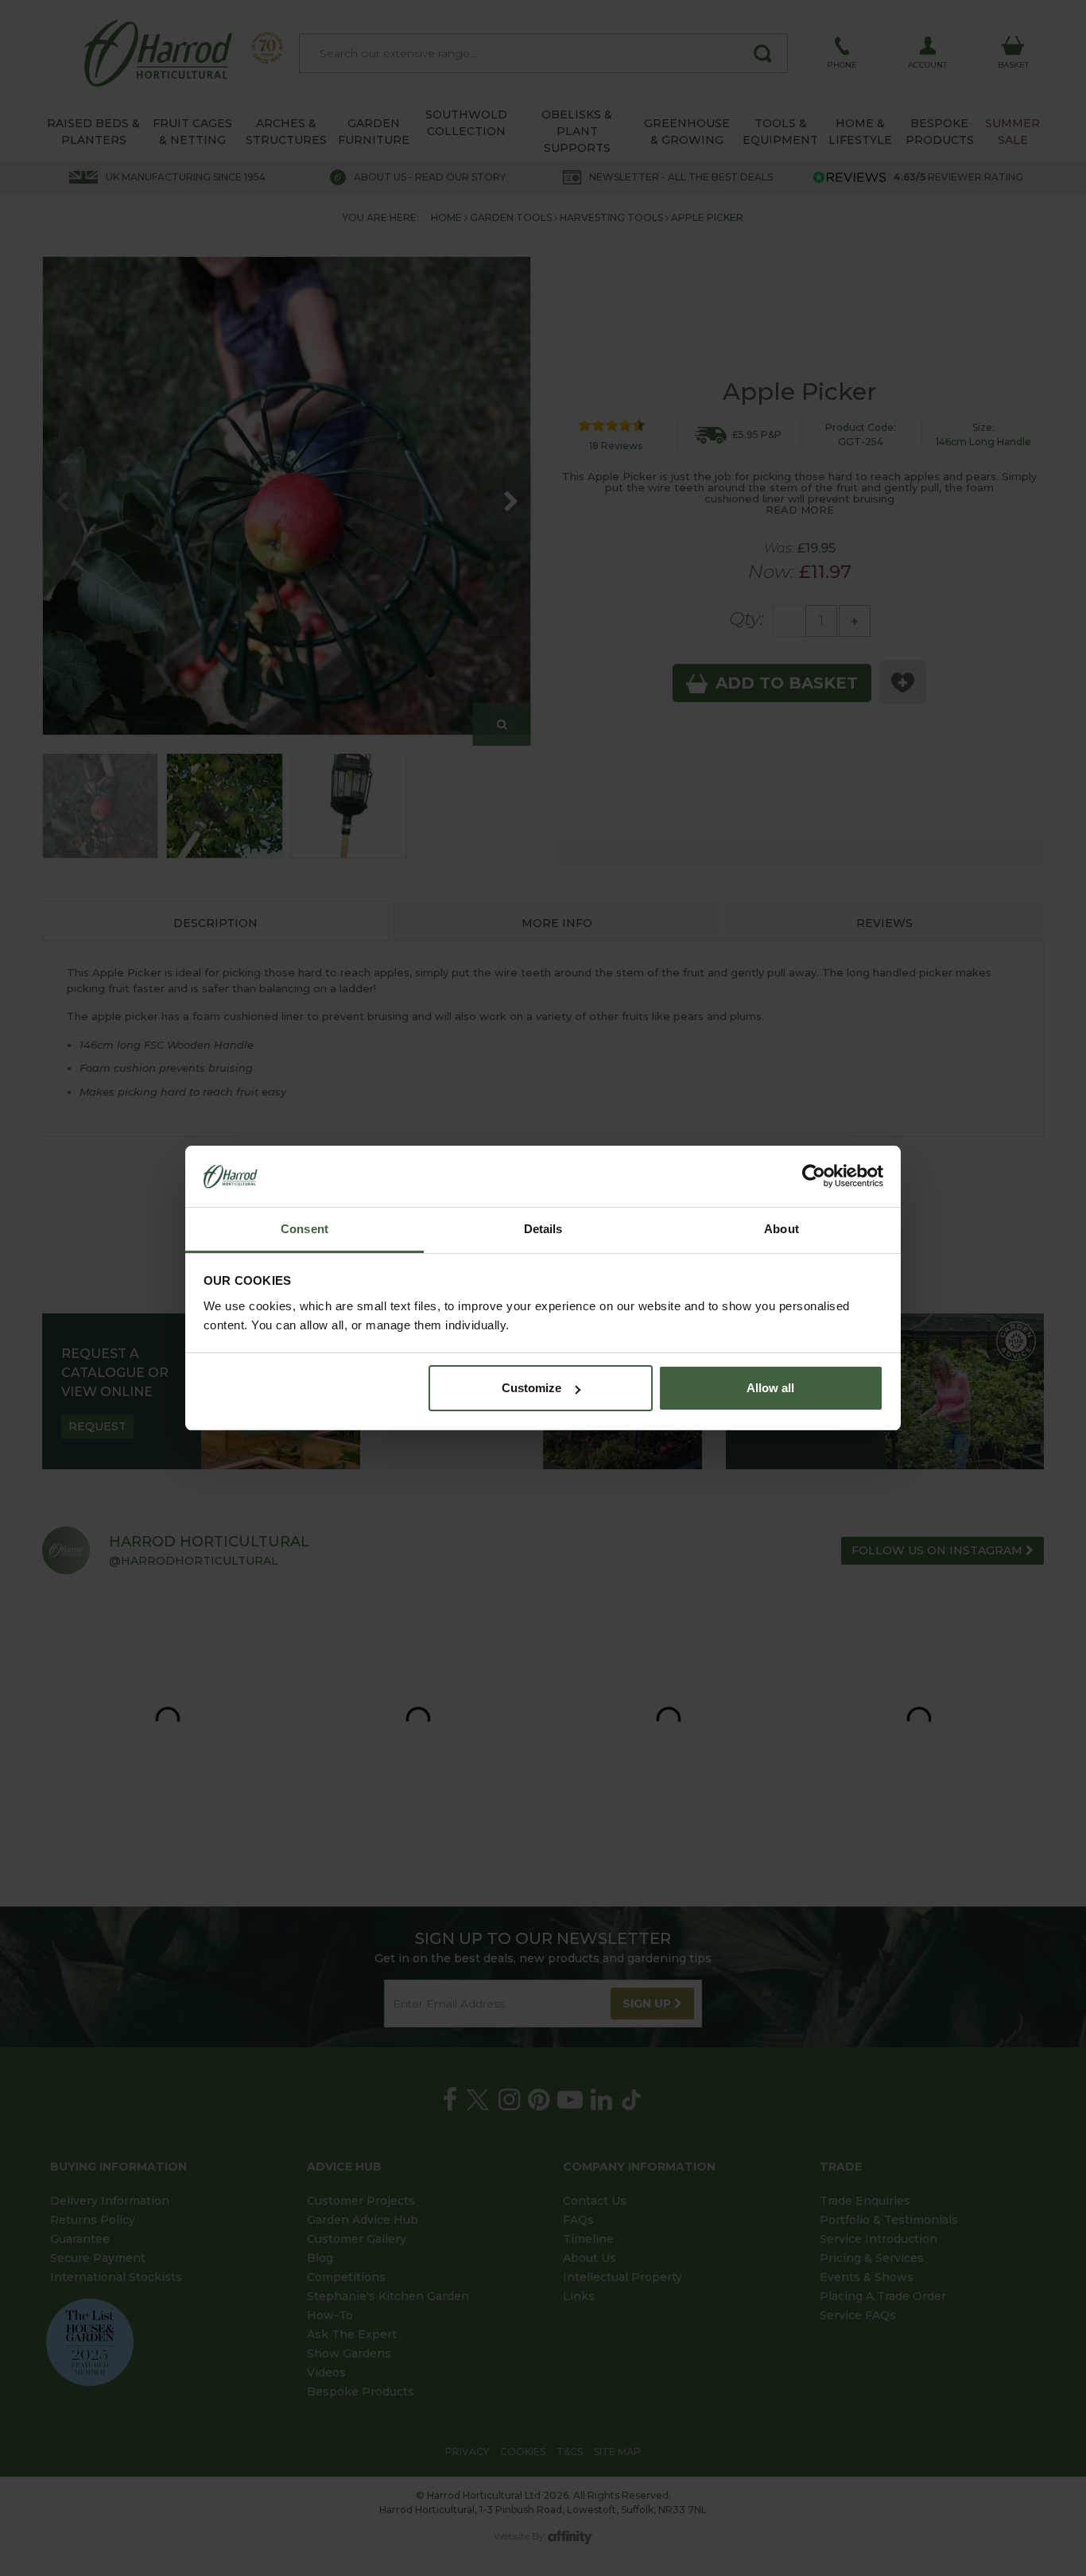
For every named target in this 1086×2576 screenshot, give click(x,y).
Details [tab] (543, 1229)
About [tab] (782, 1229)
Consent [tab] (304, 1229)
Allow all (770, 1388)
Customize (531, 1388)
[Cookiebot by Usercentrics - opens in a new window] (814, 1177)
